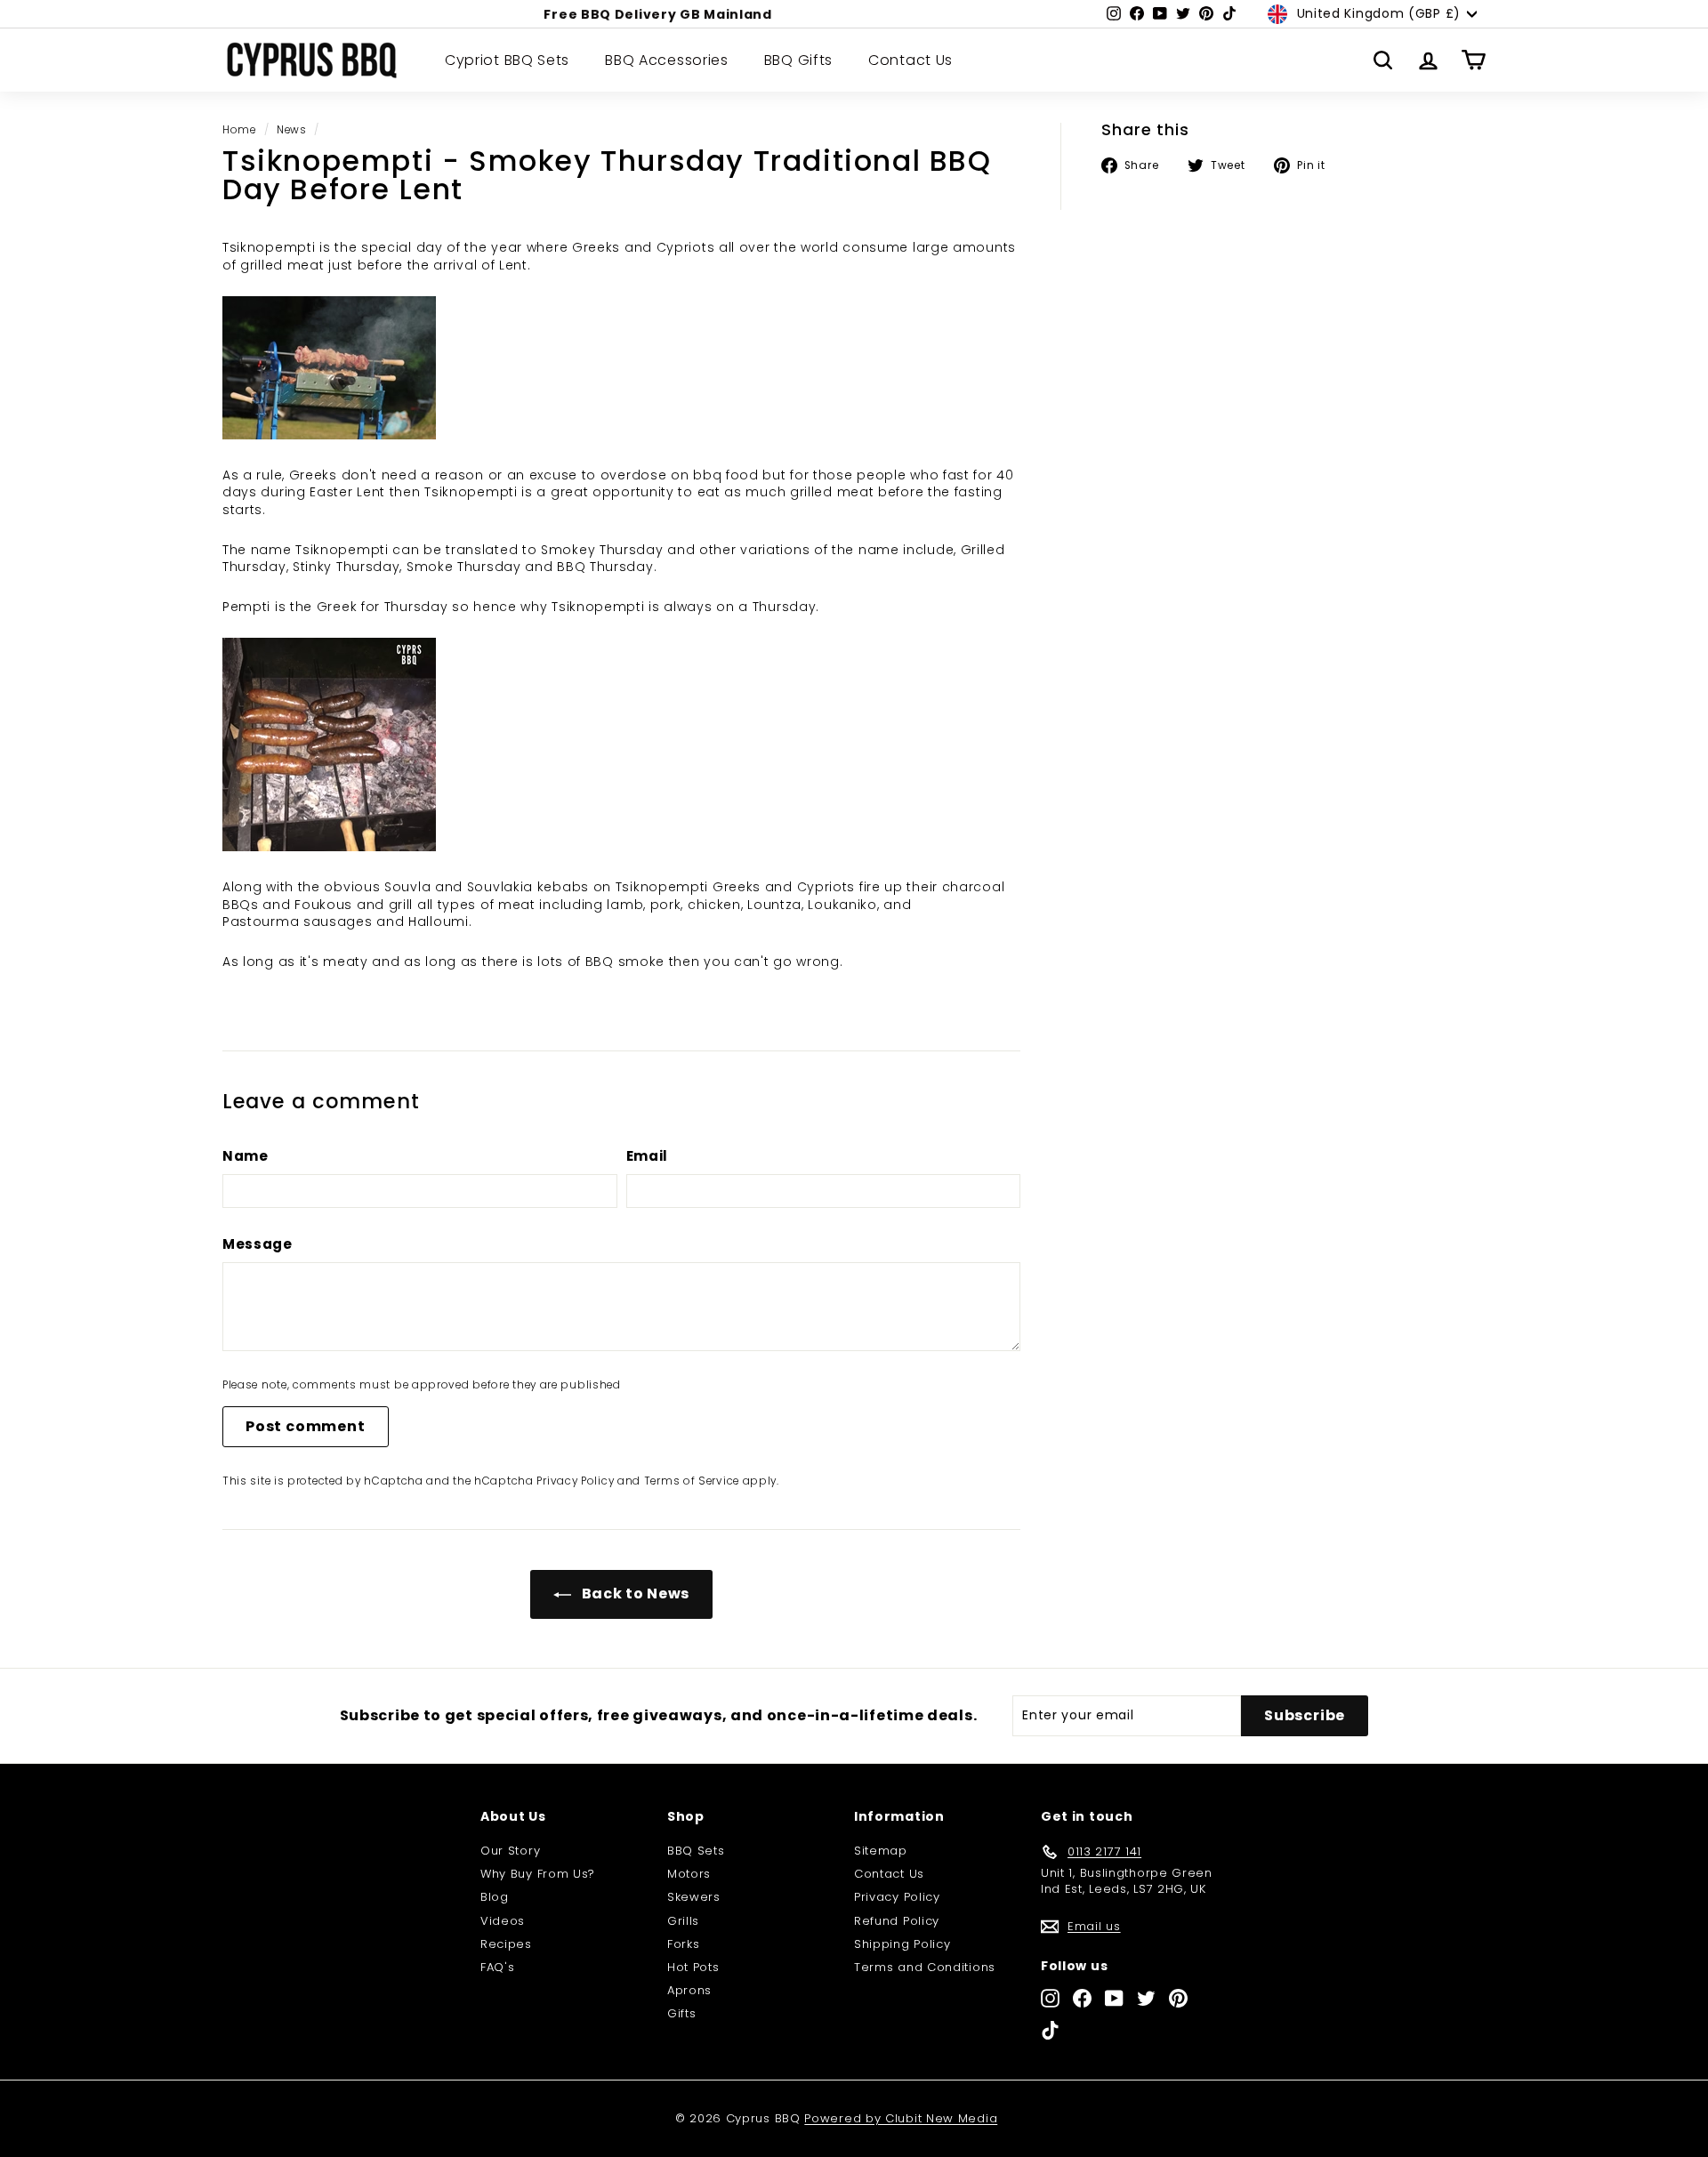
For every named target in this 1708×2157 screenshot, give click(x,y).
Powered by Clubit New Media (901, 2118)
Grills (683, 1921)
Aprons (689, 1990)
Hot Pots (693, 1967)
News (292, 130)
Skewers (694, 1897)
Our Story (510, 1851)
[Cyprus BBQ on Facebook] (1082, 1998)
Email (648, 1156)
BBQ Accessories (667, 60)
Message (258, 1244)
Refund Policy (897, 1921)
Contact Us (910, 60)
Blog (495, 1897)
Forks (684, 1944)
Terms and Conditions (925, 1967)
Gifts (682, 2013)
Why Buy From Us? (538, 1874)
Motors (689, 1874)
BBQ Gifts (798, 60)
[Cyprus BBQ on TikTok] (1050, 2030)
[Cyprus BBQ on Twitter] (1146, 1998)
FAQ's (498, 1967)
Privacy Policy (575, 1481)
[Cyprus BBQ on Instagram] (1050, 1998)
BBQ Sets (696, 1851)
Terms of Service (692, 1481)
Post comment (306, 1426)
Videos (503, 1921)
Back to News (634, 1594)
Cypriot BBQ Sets (507, 60)
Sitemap (881, 1851)
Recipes (506, 1944)
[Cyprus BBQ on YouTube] (1114, 1998)
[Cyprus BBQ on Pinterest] (1178, 1998)
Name (246, 1156)
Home (239, 130)
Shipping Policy (902, 1944)
